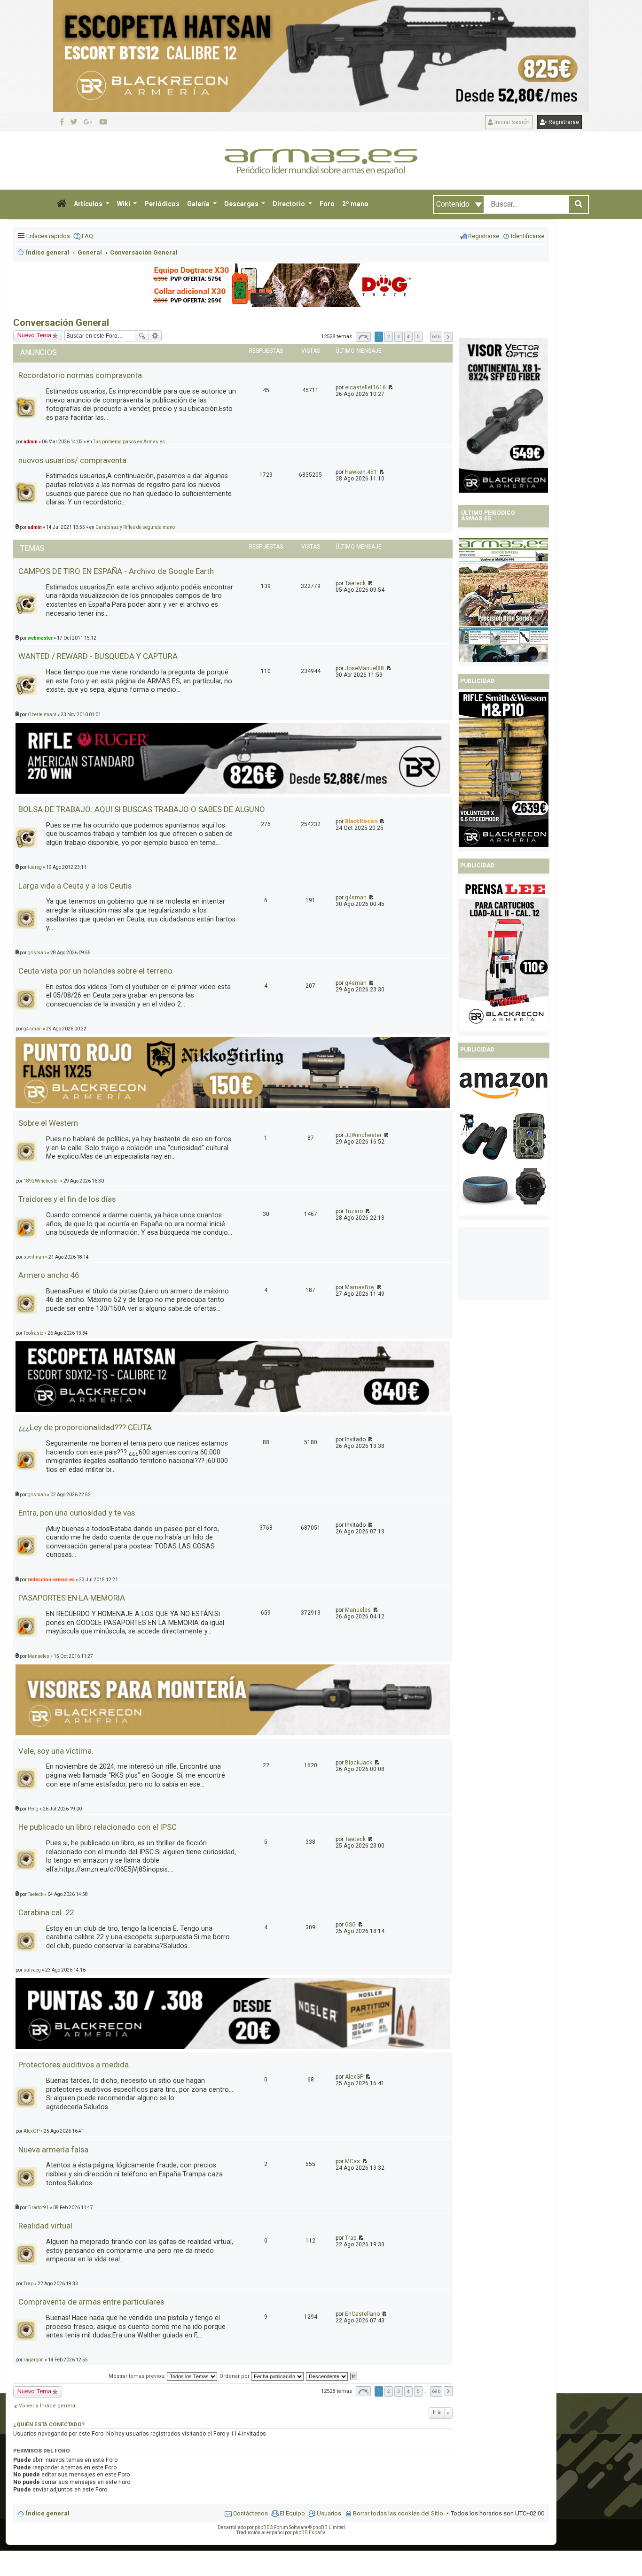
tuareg (35, 867)
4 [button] (408, 337)
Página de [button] (363, 337)
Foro (327, 204)
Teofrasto (33, 1333)
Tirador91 (38, 2208)
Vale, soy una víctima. (56, 1751)
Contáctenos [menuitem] (251, 2513)
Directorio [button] (290, 204)
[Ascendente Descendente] (327, 2376)
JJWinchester (363, 1135)
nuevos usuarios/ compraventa (72, 460)
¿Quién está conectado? (49, 2424)
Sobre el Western (48, 1123)
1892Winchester (41, 1181)
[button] (62, 204)
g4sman (356, 897)
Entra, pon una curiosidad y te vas (77, 1513)
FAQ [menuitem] (87, 236)
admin (35, 527)
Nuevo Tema (34, 2391)
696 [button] (436, 337)
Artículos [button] (89, 204)
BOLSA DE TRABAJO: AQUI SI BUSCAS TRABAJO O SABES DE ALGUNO (142, 809)
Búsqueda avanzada (155, 336)
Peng (33, 1809)
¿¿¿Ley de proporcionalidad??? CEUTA (85, 1427)
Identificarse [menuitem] (528, 236)
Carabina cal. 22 (46, 1912)
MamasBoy (360, 1287)
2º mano (355, 204)
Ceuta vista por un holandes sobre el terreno (95, 971)
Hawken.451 (361, 472)
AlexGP (354, 2077)
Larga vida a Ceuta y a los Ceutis (75, 886)
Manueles (358, 1610)
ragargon (34, 2360)
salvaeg (32, 1970)
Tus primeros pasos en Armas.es (129, 442)
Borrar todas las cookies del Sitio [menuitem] (398, 2513)
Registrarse (563, 122)
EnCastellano (362, 2314)
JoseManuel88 (364, 668)
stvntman (34, 1257)
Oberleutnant (42, 715)
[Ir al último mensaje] (390, 387)
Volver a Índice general (48, 2406)
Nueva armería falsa (53, 2150)
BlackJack (359, 1763)
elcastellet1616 (365, 387)
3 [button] (399, 337)
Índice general (48, 2513)
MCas (352, 2161)
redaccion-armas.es (51, 1580)
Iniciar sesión (511, 122)
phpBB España (309, 2533)
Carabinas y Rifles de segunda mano (135, 527)
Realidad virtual (45, 2226)
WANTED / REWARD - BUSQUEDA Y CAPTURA (98, 656)
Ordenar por (235, 2376)
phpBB (262, 2527)
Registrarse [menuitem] (484, 236)
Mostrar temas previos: (138, 2376)
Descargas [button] (242, 204)
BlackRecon (361, 821)
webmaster (40, 638)
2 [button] (389, 337)
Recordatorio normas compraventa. (81, 375)
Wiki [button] (124, 204)
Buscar (142, 336)
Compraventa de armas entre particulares (91, 2302)
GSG (350, 1925)
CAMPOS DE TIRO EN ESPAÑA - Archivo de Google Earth (116, 571)
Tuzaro (354, 1211)
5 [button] (418, 337)
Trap (351, 2238)
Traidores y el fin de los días (67, 1199)
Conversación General (61, 323)
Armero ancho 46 (49, 1275)
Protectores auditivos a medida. (74, 2065)
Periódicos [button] (162, 204)
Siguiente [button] (448, 337)
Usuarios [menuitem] (329, 2513)
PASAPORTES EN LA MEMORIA (72, 1598)
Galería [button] (199, 204)
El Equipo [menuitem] (292, 2513)
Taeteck (355, 583)
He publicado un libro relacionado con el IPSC (98, 1827)
